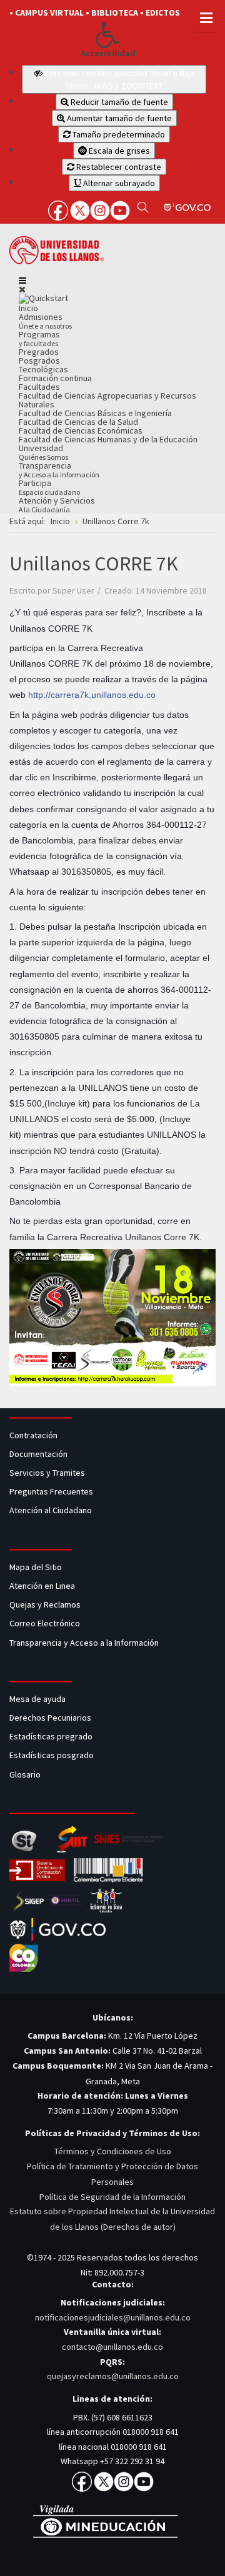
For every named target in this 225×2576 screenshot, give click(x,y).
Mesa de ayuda (37, 1699)
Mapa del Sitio (37, 1567)
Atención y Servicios (57, 505)
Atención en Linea (42, 1586)
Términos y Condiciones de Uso (113, 2151)
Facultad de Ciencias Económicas (81, 430)
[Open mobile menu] (22, 281)
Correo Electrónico (47, 1623)
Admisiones (45, 321)
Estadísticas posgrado (52, 1755)
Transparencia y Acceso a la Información (84, 1643)
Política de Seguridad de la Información (112, 2197)
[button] (108, 35)
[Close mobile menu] (22, 289)
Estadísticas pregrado (51, 1736)
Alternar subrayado (118, 183)
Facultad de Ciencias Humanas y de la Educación (108, 439)
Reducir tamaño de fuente (118, 102)
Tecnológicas (43, 369)
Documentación (38, 1454)
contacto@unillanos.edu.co (112, 2347)
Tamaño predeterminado (118, 134)
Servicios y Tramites (48, 1473)
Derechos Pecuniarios (50, 1718)
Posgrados (39, 361)
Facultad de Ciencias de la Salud (78, 422)
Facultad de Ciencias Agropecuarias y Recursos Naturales (107, 400)
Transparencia (59, 470)
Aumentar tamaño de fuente (118, 118)
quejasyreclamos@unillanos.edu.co (113, 2376)
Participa (49, 487)
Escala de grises (118, 151)
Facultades (39, 387)
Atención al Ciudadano (51, 1510)
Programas (39, 338)
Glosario (26, 1774)
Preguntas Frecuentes (51, 1491)
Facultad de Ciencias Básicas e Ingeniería (95, 413)
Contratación (34, 1435)
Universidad (43, 452)
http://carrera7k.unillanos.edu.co (92, 695)
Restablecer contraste (118, 167)
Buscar (143, 207)
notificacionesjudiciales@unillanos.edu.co (113, 2317)
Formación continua (55, 378)
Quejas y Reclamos (46, 1604)
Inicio (28, 308)
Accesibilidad (108, 53)
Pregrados (39, 352)
